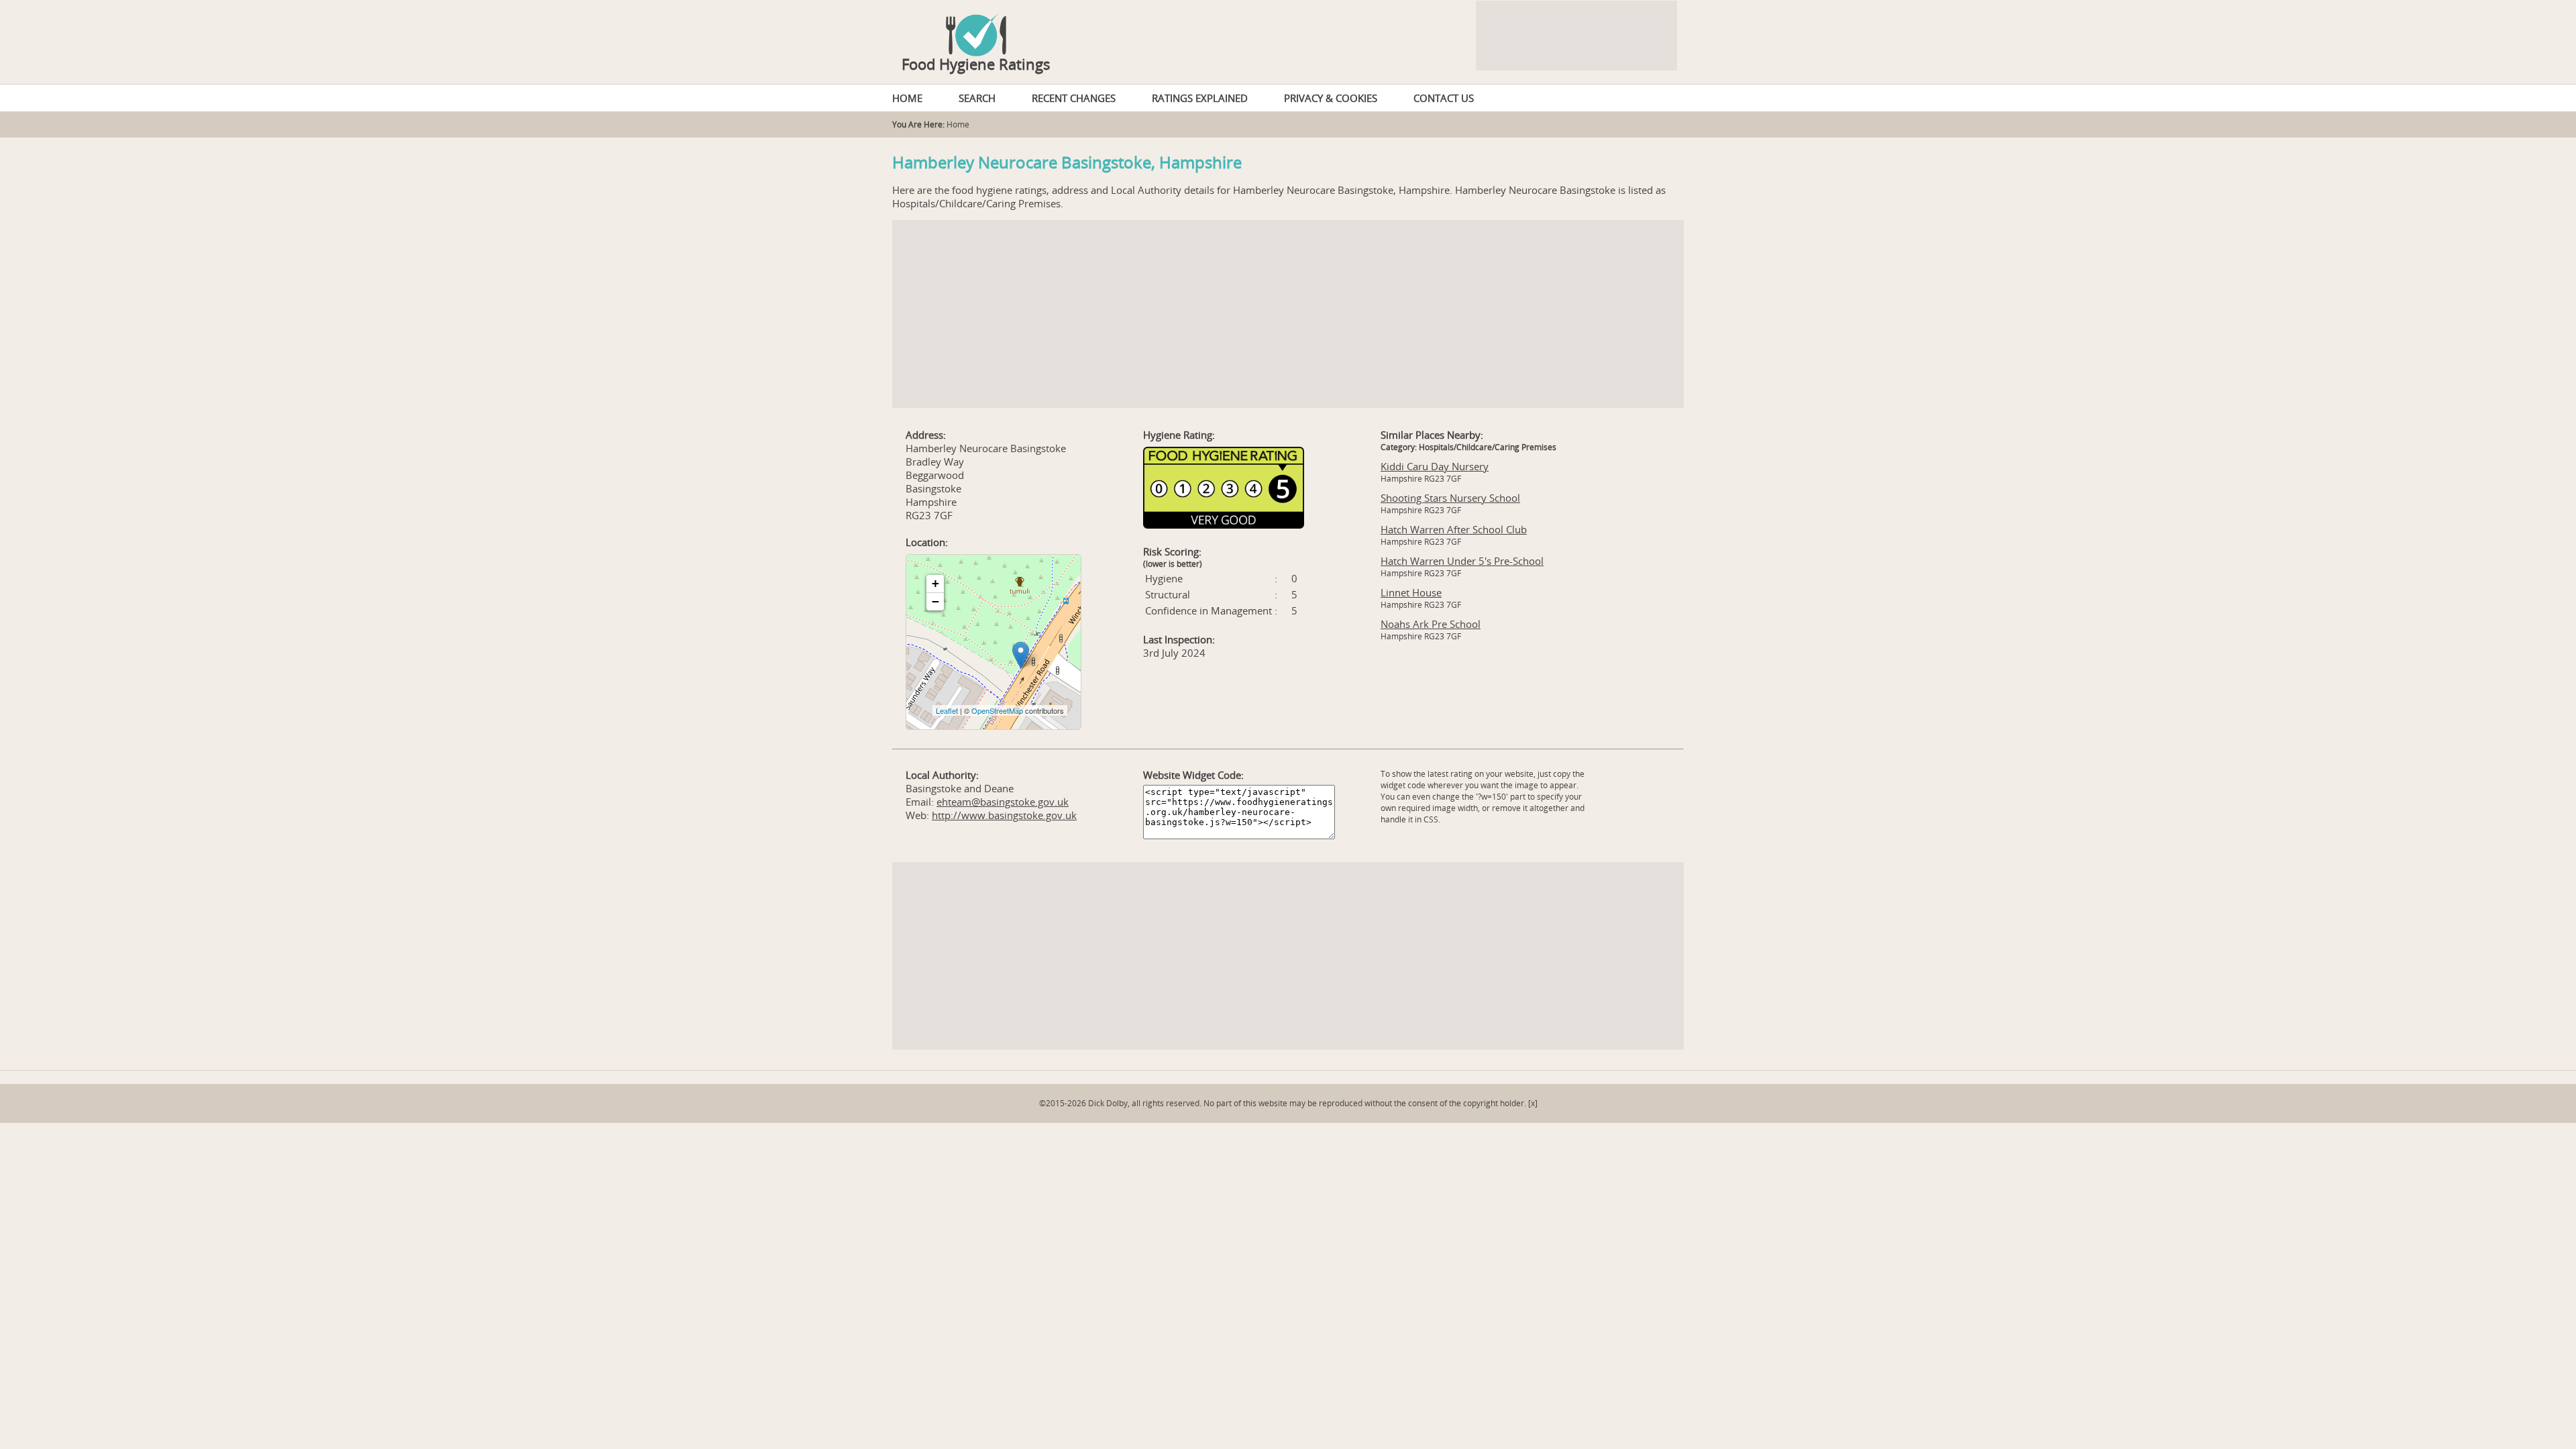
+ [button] (935, 583)
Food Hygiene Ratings (976, 64)
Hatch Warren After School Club (1454, 529)
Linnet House (1411, 592)
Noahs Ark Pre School (1431, 624)
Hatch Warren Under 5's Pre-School (1462, 561)
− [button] (935, 601)
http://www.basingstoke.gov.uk (1004, 815)
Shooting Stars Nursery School (1450, 498)
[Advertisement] (1288, 314)
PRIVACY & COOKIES (1331, 98)
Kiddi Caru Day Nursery (1435, 466)
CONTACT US (1444, 98)
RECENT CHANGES (1074, 98)
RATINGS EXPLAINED (1200, 98)
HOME (907, 98)
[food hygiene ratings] (1288, 28)
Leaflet (947, 710)
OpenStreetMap (997, 710)
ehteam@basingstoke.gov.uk (1003, 802)
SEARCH (977, 98)
